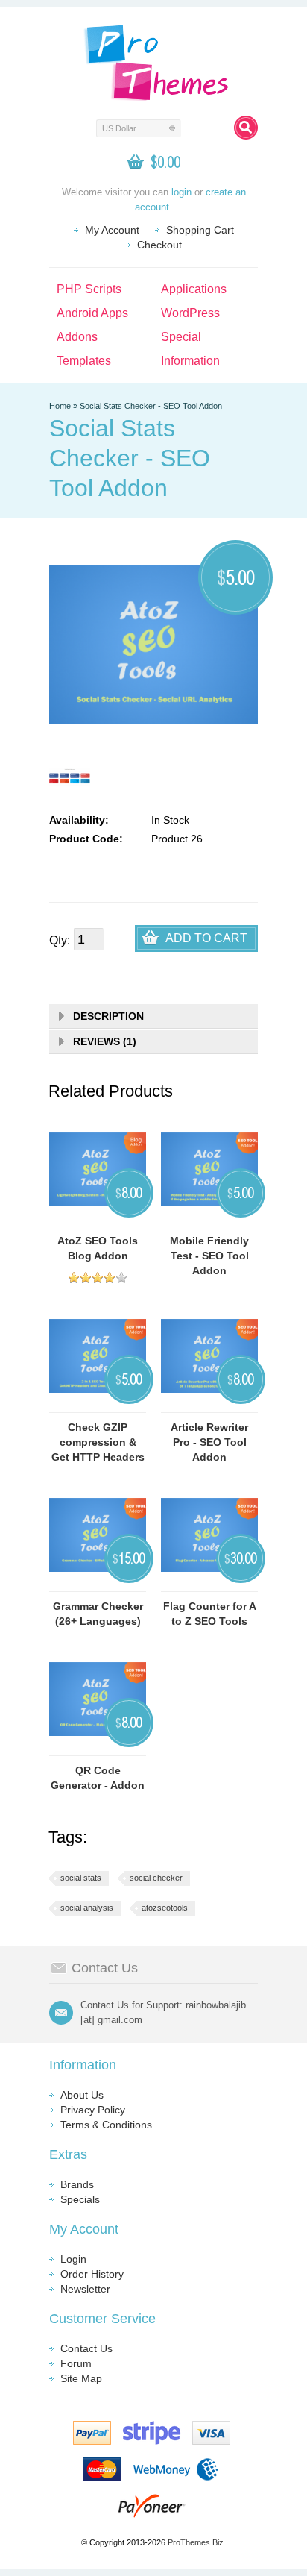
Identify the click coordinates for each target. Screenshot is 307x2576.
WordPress (190, 313)
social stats (81, 1878)
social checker (156, 1878)
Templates (84, 361)
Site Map (81, 2378)
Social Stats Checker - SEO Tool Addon (151, 406)
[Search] (246, 128)
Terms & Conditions (106, 2125)
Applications (194, 289)
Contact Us (86, 2348)
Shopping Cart (200, 230)
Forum (76, 2363)
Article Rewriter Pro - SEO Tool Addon (209, 1442)
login (181, 192)
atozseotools (165, 1908)
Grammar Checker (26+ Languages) (98, 1614)
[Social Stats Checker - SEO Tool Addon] (70, 777)
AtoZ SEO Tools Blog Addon (98, 1248)
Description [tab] (108, 1016)
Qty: (60, 940)
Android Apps (92, 313)
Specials (80, 2199)
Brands (77, 2184)
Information (190, 361)
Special (181, 337)
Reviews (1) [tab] (105, 1041)
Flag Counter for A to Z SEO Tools (210, 1614)
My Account (112, 230)
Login (73, 2259)
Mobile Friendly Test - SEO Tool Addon (209, 1256)
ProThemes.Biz (196, 2542)
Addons (77, 337)
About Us (82, 2095)
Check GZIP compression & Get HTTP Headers (98, 1442)
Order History (92, 2274)
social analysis (87, 1908)
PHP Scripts (89, 289)
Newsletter (85, 2289)
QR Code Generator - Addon (98, 1778)
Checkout (159, 245)
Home (60, 406)
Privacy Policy (93, 2110)
